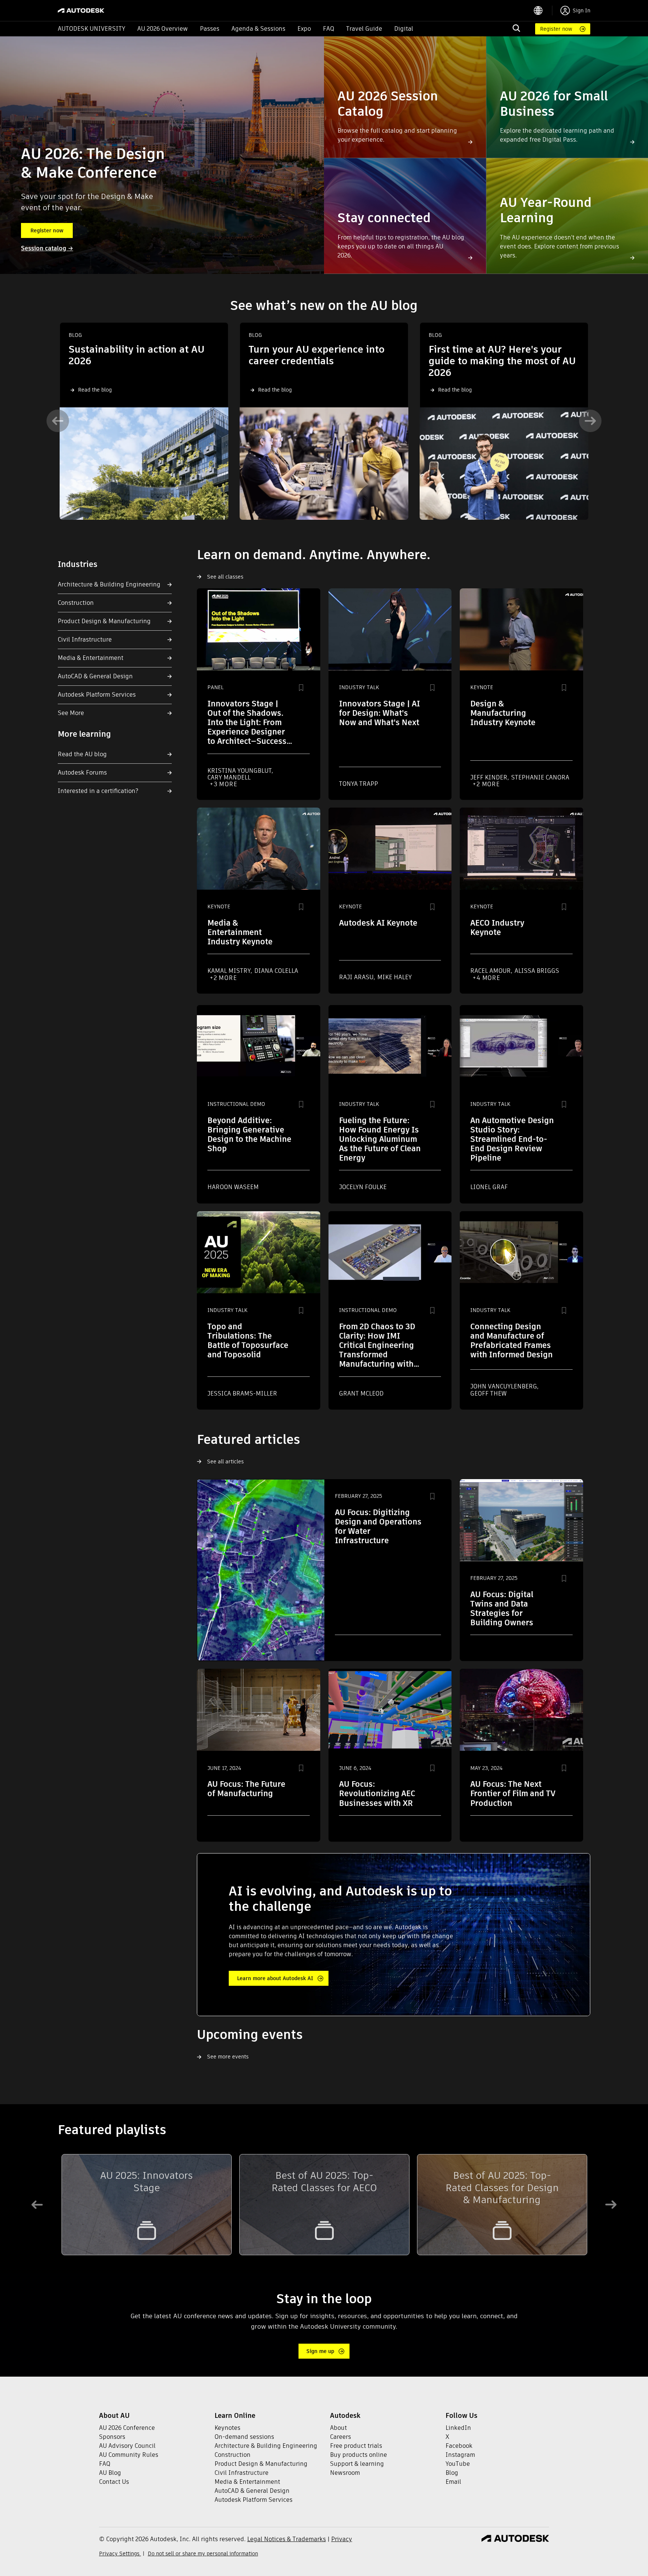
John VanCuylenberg (504, 1386)
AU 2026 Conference (127, 2428)
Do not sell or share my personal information (203, 2554)
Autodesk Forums (82, 773)
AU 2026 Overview (163, 29)
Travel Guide (364, 29)
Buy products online (358, 2455)
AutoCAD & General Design (95, 676)
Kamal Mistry (230, 971)
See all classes (225, 577)
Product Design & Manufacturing (104, 621)
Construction (76, 603)
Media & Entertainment (91, 658)
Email (453, 2482)
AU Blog (110, 2473)
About (338, 2428)
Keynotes (227, 2428)
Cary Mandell (229, 777)
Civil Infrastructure (85, 640)
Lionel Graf (489, 1187)
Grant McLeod (361, 1393)
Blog (452, 2473)
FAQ (328, 29)
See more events (228, 2057)
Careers (340, 2437)
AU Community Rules (129, 2455)
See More (71, 713)
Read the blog (95, 390)
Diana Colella (276, 971)
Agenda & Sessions (258, 29)
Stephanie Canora (540, 777)
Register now (556, 29)
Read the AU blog (82, 754)
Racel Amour (491, 971)
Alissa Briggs (537, 971)
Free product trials (356, 2446)
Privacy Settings (120, 2554)
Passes (210, 29)
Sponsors (112, 2437)
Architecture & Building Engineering (109, 584)
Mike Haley (394, 977)
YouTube (458, 2464)
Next (590, 421)
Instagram (460, 2455)
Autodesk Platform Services (97, 695)
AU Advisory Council (127, 2446)
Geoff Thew (488, 1393)
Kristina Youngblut (240, 771)
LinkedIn (458, 2428)
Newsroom (345, 2473)
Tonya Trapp (358, 784)
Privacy (342, 2539)
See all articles (225, 1462)
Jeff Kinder (490, 777)
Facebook (459, 2446)
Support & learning (357, 2464)
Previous (58, 421)
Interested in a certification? (98, 791)
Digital (404, 29)
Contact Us (114, 2482)
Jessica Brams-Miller (242, 1393)
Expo (304, 29)
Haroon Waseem (233, 1187)
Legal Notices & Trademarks (286, 2539)
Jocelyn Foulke (363, 1187)
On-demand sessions (244, 2437)
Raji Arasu (357, 977)
